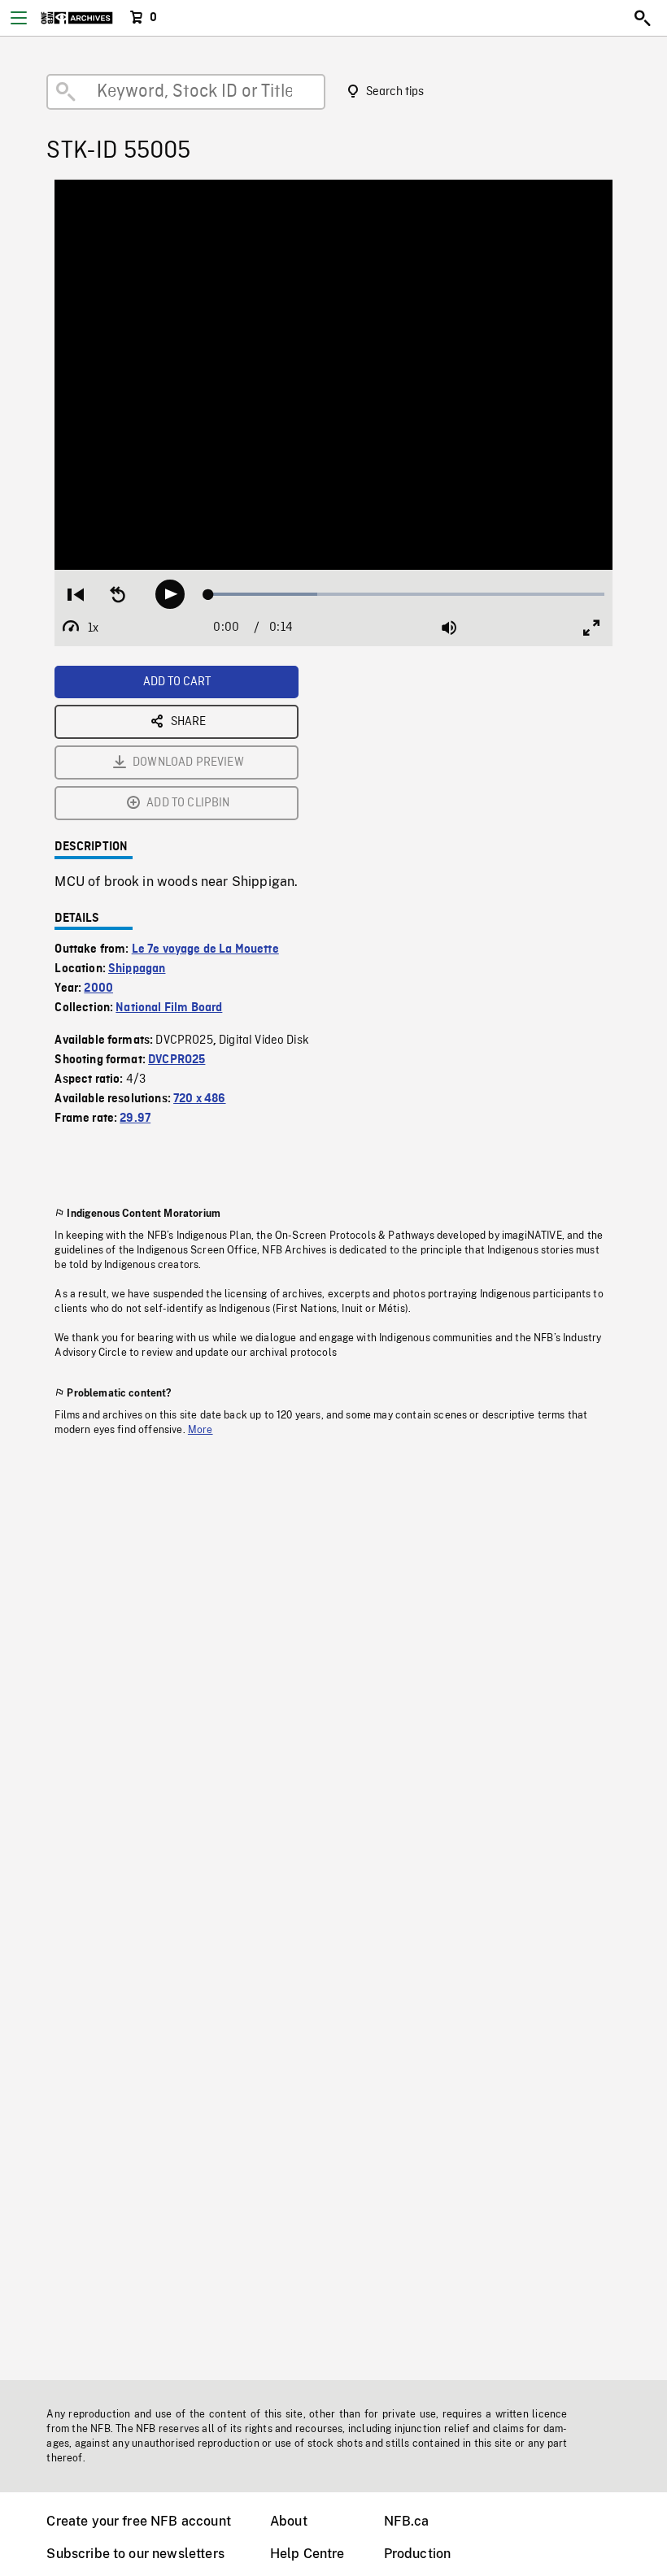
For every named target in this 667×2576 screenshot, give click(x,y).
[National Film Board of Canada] (77, 18)
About (289, 2521)
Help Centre (307, 2554)
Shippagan (137, 969)
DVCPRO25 (177, 1060)
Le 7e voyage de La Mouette (205, 949)
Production (418, 2554)
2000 (98, 988)
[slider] (407, 594)
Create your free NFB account (138, 2521)
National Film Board (169, 1008)
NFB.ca (407, 2521)
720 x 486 (199, 1099)
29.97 (135, 1119)
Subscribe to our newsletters (135, 2554)
